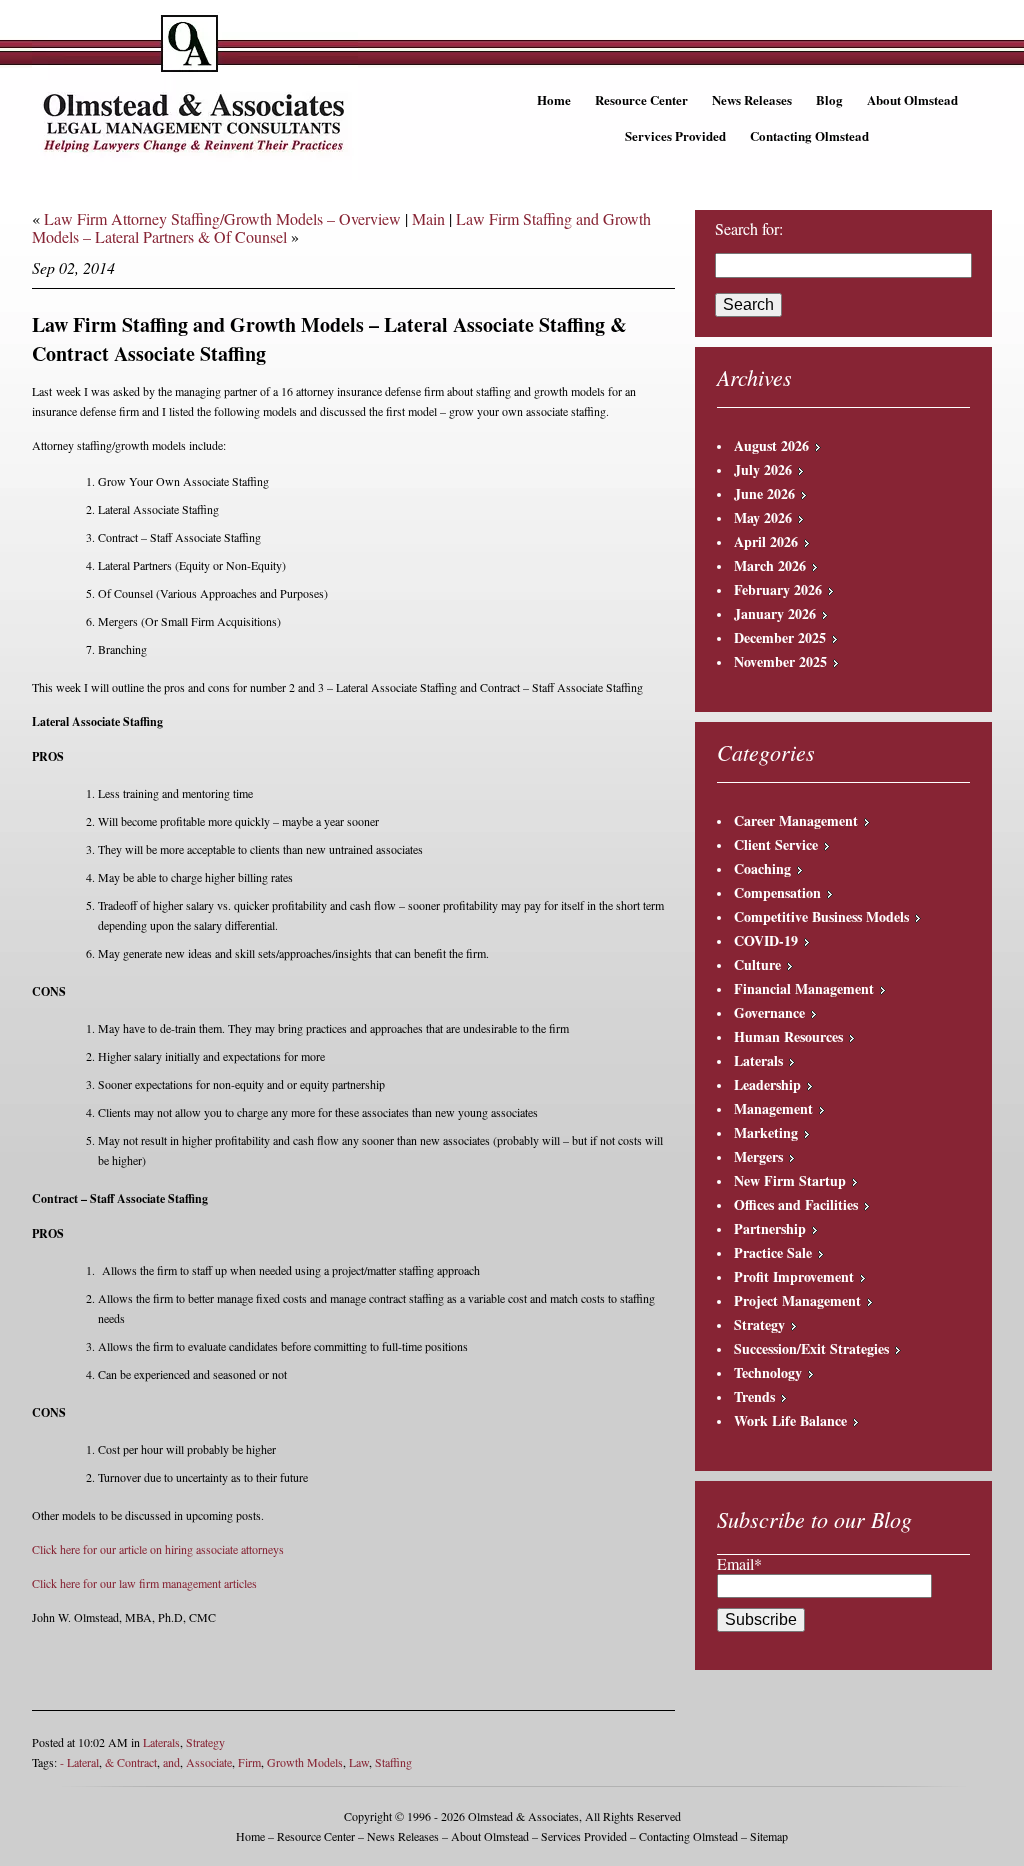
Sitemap (769, 1836)
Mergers (758, 1156)
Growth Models (305, 1762)
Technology (768, 1372)
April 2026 (766, 541)
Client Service (776, 844)
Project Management (797, 1300)
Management (773, 1108)
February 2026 (778, 589)
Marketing (766, 1132)
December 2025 (780, 637)
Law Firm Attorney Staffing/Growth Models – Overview (222, 218)
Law (359, 1762)
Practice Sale (773, 1252)
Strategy (205, 1742)
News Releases (752, 99)
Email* (739, 1563)
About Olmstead (912, 99)
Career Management (796, 820)
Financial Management (804, 988)
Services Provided (675, 135)
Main (428, 218)
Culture (757, 964)
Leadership (767, 1084)
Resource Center (641, 99)
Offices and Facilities (796, 1204)
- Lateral (79, 1762)
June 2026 (764, 493)
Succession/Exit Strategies (811, 1348)
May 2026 (763, 517)
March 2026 (770, 565)
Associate (209, 1762)
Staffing (393, 1762)
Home (554, 99)
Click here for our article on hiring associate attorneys (158, 1549)
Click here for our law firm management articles (144, 1583)
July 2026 (763, 469)
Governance (769, 1012)
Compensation (777, 892)
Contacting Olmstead (809, 135)
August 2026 (771, 445)
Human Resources (788, 1036)
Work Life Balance (790, 1420)
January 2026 (775, 613)
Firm (249, 1762)
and (171, 1762)
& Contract (131, 1762)
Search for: (749, 229)
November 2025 (780, 661)
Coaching (762, 868)
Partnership (770, 1228)
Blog (829, 99)
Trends (754, 1396)
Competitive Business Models (821, 916)
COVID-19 (766, 940)
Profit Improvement (794, 1276)
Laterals (161, 1742)
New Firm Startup (790, 1180)
